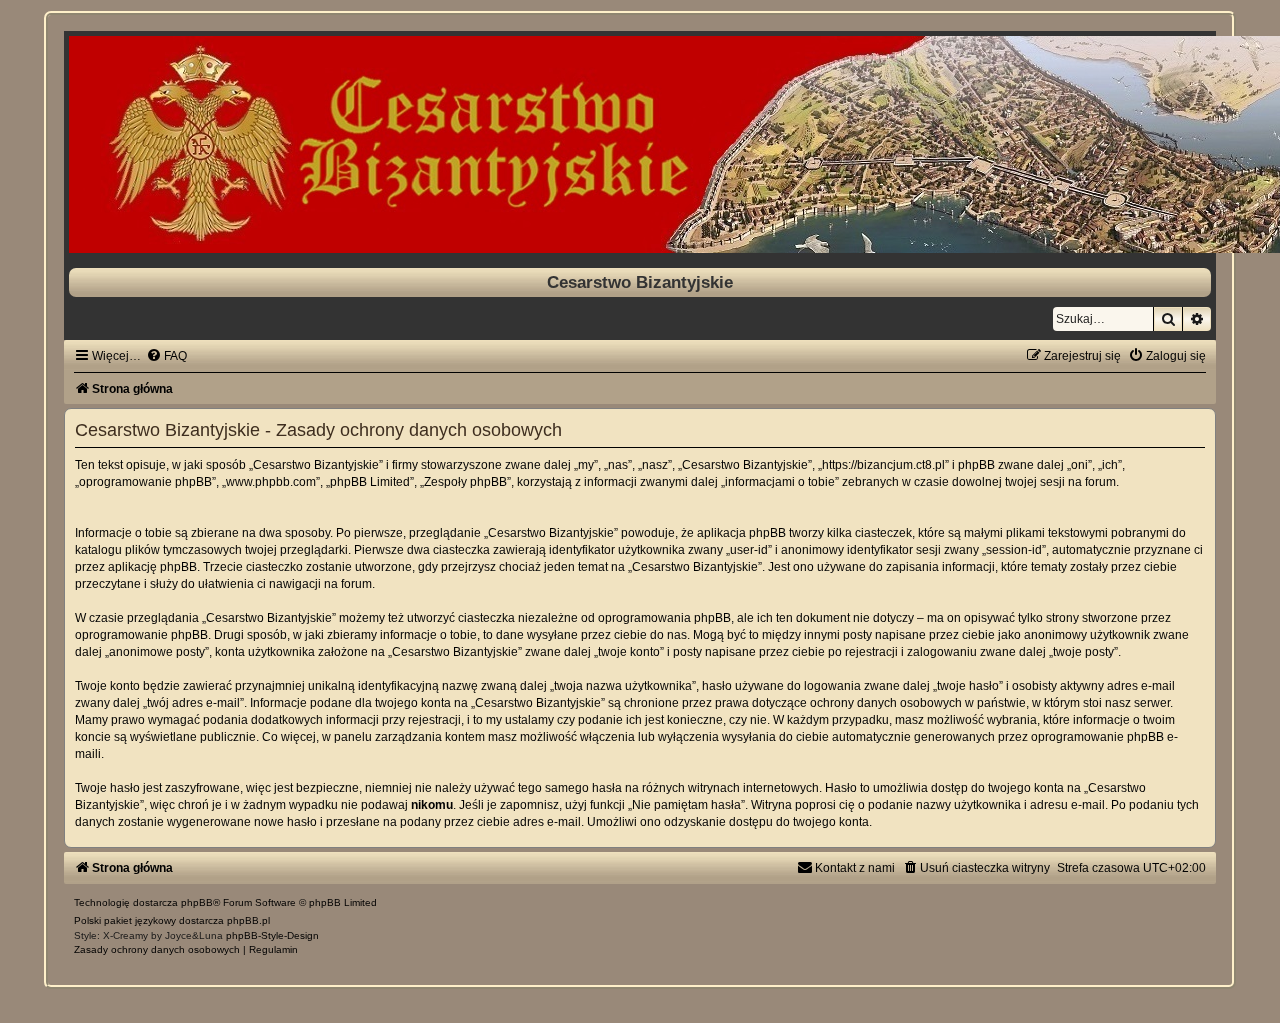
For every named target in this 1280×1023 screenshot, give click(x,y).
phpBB (197, 902)
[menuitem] (166, 356)
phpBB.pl (248, 920)
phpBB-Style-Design (272, 935)
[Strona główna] (640, 144)
